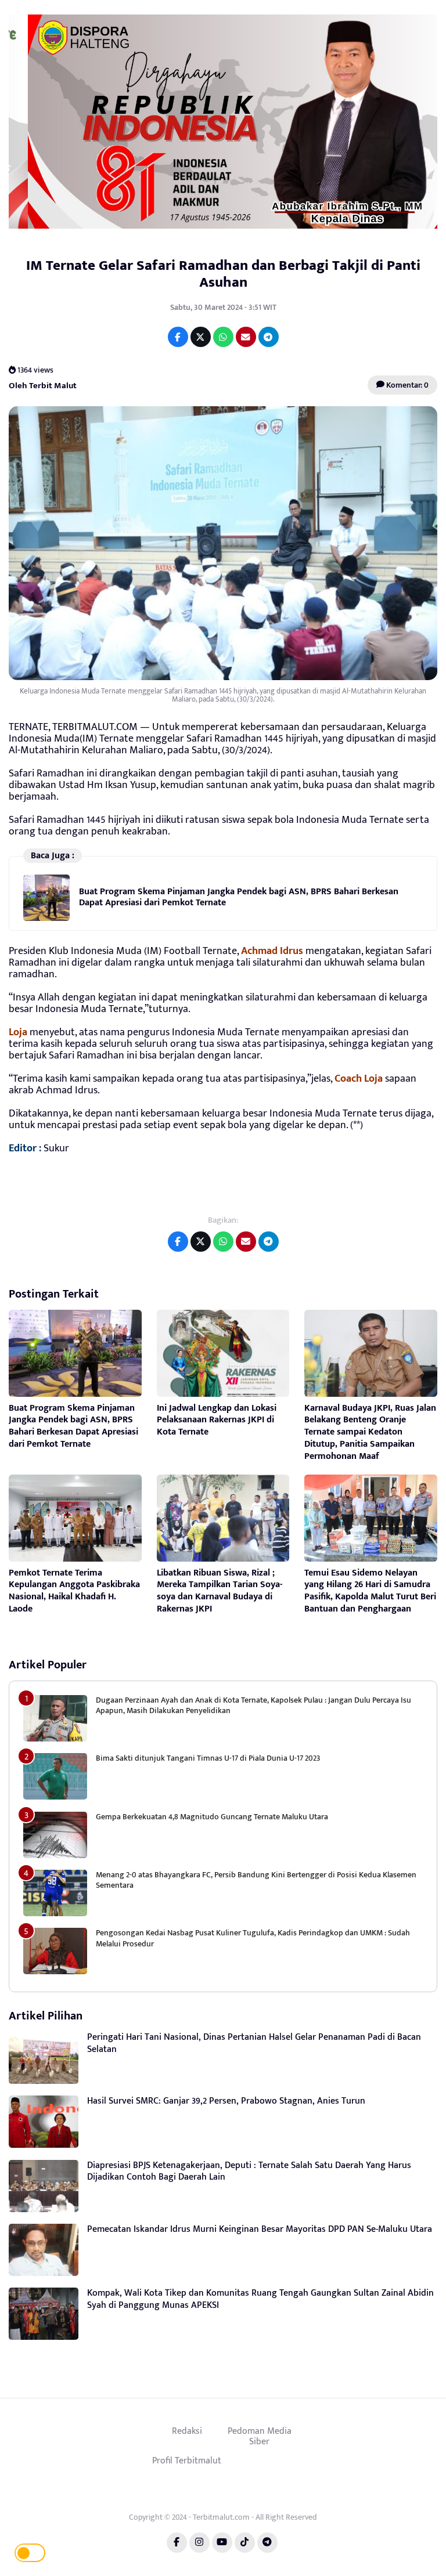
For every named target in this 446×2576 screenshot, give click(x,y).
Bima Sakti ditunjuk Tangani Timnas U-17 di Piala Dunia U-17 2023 (208, 1758)
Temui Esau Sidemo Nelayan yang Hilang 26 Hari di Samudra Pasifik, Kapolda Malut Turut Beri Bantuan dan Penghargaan (370, 1591)
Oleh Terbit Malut (43, 385)
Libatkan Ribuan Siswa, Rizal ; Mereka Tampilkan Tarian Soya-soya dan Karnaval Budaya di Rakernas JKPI (220, 1591)
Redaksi (187, 2431)
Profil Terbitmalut (187, 2461)
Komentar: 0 (407, 385)
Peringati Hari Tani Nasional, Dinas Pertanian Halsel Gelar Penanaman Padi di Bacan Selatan (254, 2043)
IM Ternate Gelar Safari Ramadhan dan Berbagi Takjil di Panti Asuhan (223, 274)
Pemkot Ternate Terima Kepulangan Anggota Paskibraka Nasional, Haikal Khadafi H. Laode (74, 1591)
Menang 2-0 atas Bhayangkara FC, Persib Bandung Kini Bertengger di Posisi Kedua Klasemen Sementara (256, 1880)
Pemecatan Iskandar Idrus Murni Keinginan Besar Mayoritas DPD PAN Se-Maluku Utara (260, 2229)
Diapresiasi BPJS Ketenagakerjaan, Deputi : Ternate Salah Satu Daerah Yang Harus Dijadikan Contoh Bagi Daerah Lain (249, 2172)
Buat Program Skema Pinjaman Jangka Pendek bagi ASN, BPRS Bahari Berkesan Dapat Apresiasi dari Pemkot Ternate (239, 897)
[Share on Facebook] (178, 337)
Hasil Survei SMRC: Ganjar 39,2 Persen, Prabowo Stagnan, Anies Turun (226, 2101)
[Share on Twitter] (201, 337)
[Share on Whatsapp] (223, 337)
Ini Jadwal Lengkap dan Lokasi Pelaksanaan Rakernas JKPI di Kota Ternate (217, 1420)
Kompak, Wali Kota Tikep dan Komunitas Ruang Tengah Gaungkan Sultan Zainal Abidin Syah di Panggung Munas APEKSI (260, 2299)
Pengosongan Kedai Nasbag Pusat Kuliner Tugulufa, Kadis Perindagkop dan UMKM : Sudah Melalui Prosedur (253, 1938)
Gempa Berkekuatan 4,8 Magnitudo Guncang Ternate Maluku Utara (212, 1817)
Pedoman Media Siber (260, 2436)
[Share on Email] (246, 337)
